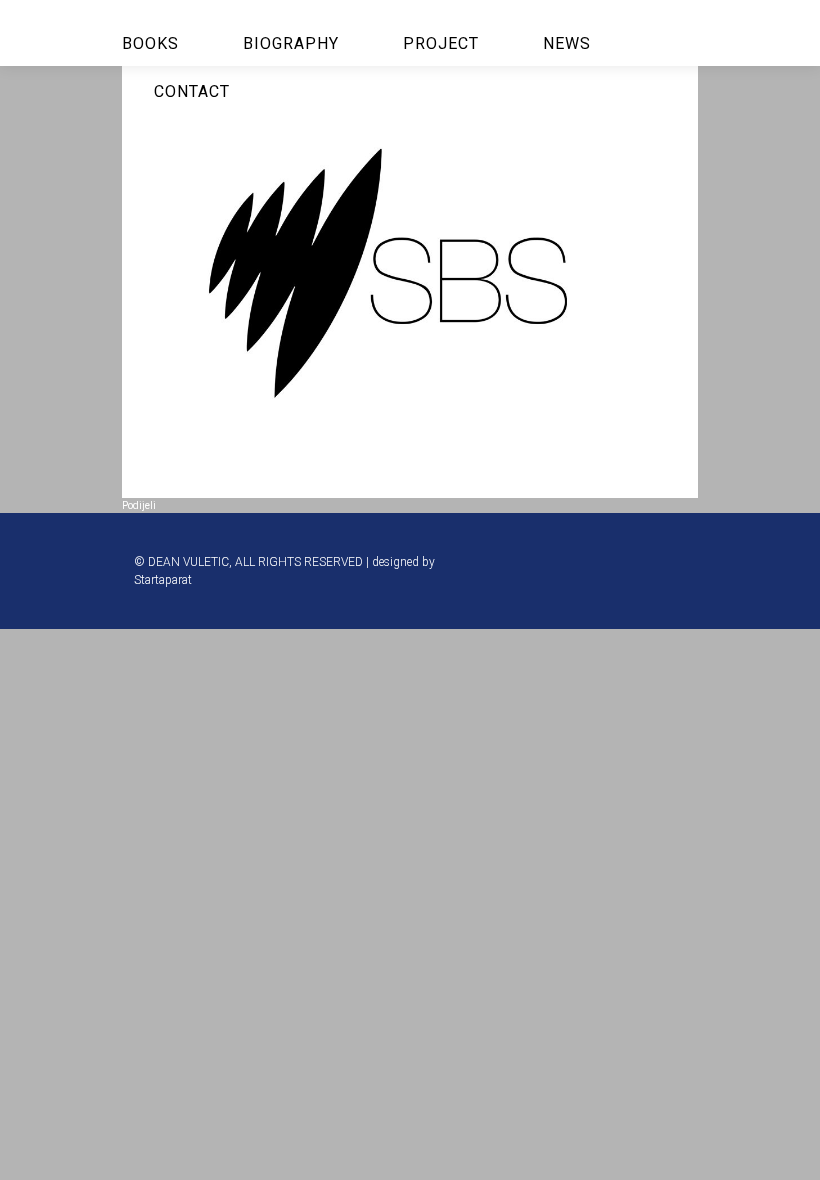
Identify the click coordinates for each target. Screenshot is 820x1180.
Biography (291, 43)
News (567, 43)
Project (441, 43)
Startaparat (163, 580)
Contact (192, 91)
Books (150, 43)
